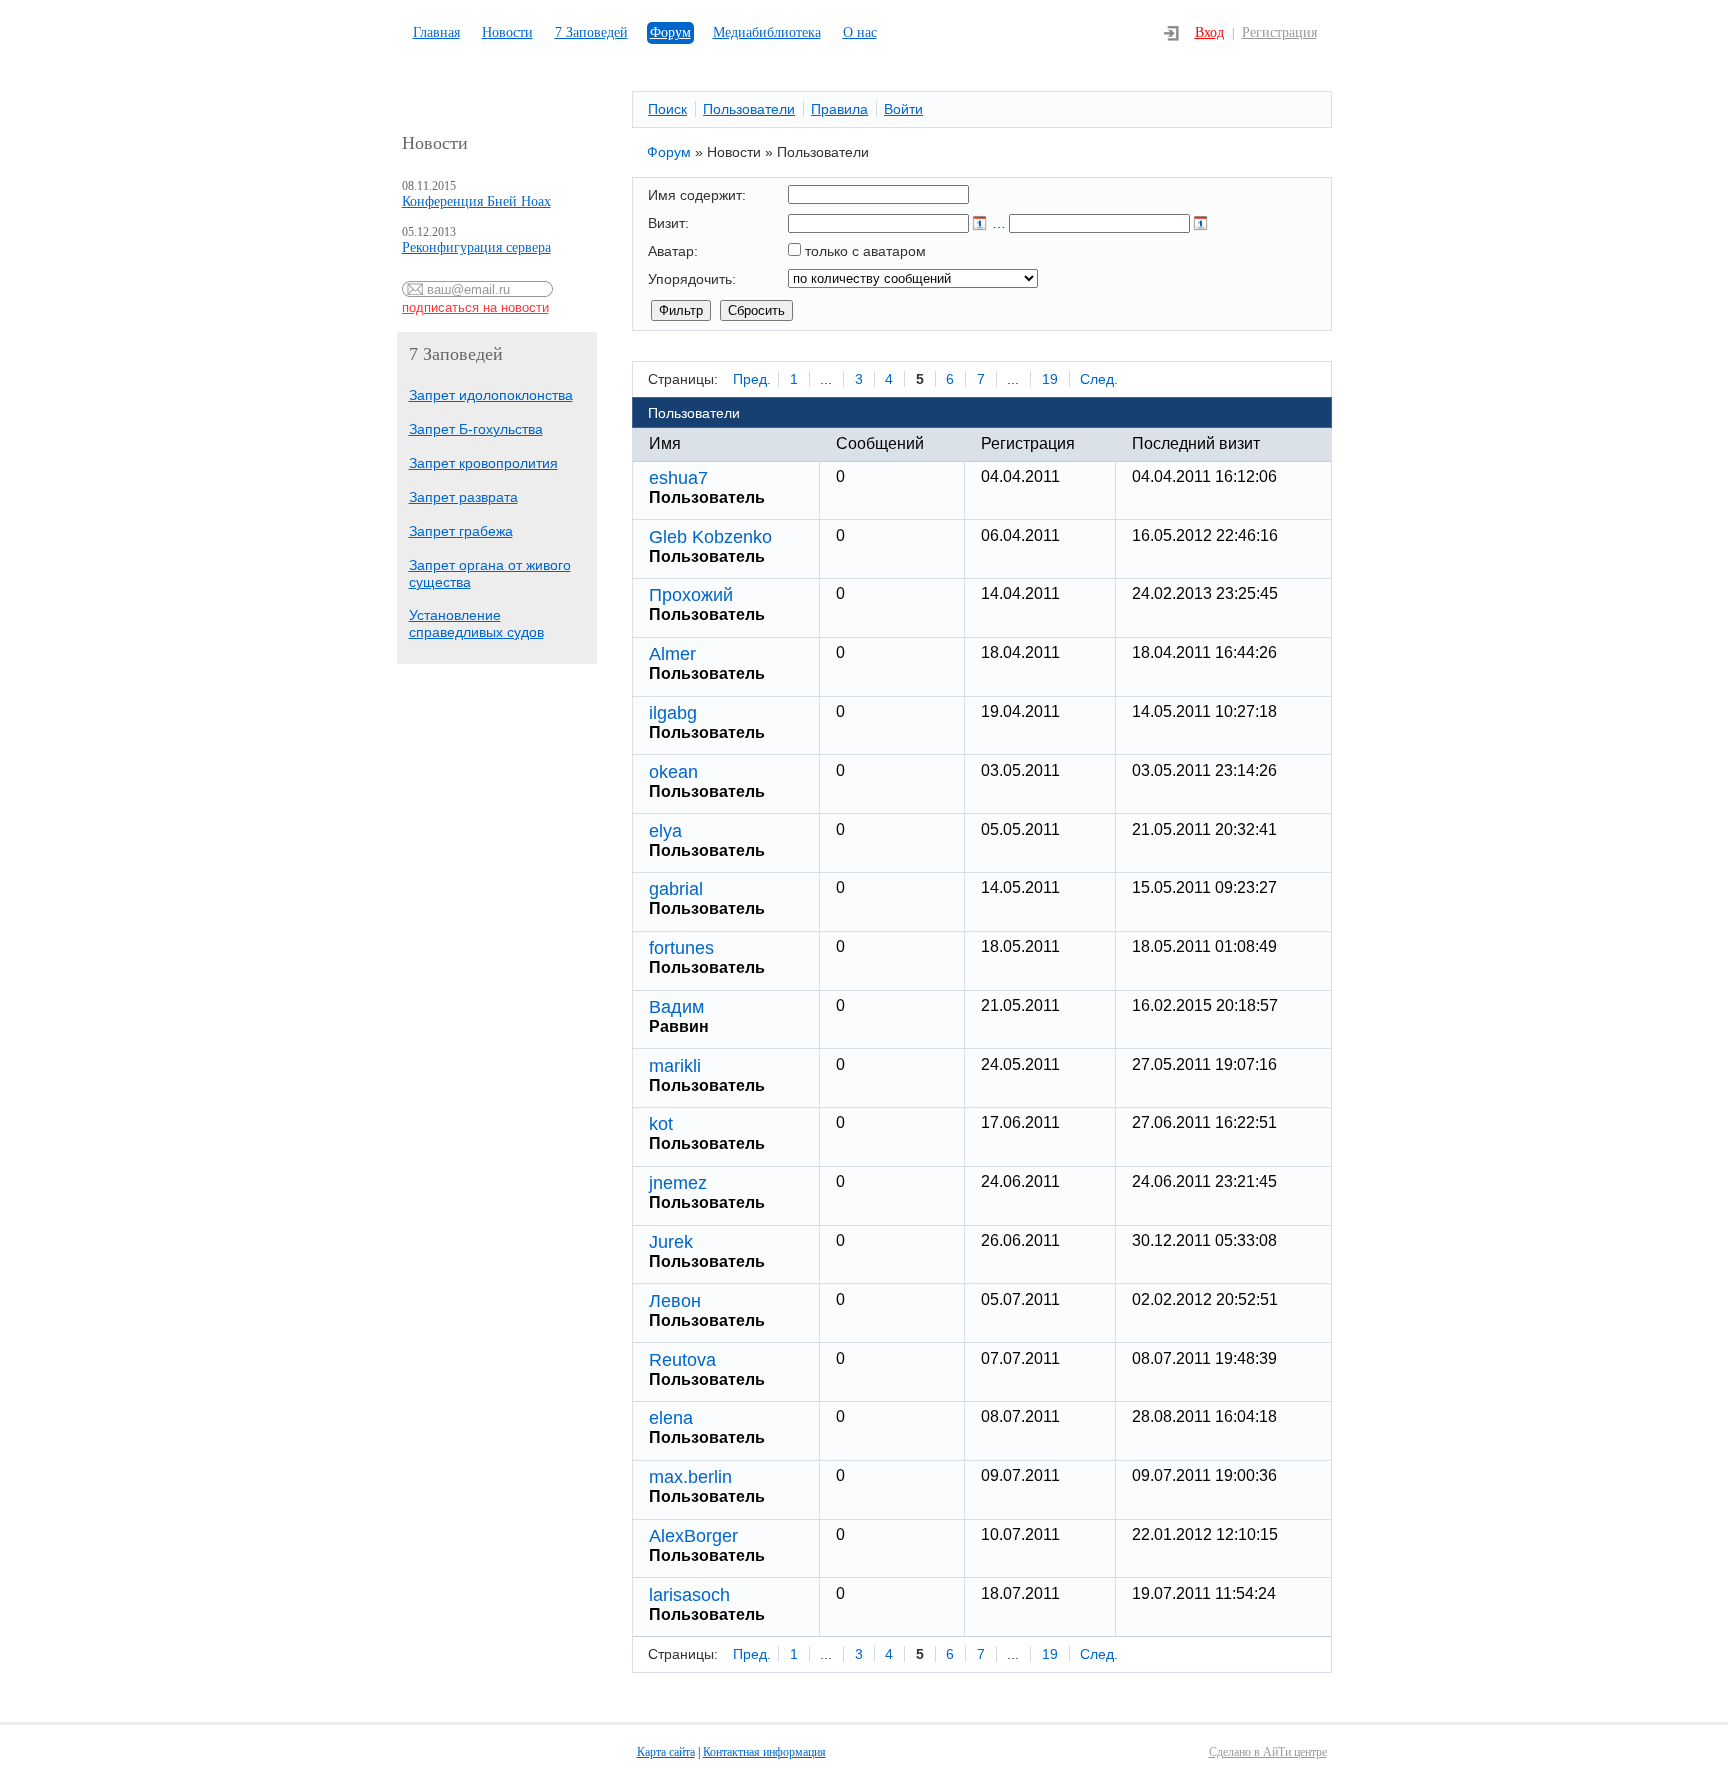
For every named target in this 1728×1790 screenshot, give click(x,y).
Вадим (676, 1007)
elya (665, 831)
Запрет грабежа (461, 531)
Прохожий (691, 595)
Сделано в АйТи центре (1268, 1752)
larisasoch (689, 1595)
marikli (675, 1066)
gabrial (676, 889)
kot (661, 1124)
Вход (1209, 32)
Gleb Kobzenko (710, 537)
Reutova (682, 1360)
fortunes (681, 948)
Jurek (671, 1242)
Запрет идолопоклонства (491, 395)
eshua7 (678, 478)
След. (1099, 379)
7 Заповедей (591, 32)
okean (673, 772)
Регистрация (1279, 32)
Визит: (668, 223)
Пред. (752, 379)
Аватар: (673, 251)
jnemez (678, 1183)
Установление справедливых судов (476, 623)
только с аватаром (865, 251)
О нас (860, 32)
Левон (675, 1301)
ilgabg (673, 713)
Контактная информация (764, 1752)
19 (1050, 379)
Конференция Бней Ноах (476, 201)
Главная (436, 32)
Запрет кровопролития (483, 463)
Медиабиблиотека (767, 32)
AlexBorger (693, 1536)
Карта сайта (666, 1752)
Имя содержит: (697, 195)
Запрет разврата (463, 497)
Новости (507, 32)
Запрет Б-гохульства (476, 429)
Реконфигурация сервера (476, 247)
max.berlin (690, 1477)
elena (671, 1418)
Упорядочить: (692, 279)
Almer (672, 654)
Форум (670, 32)
